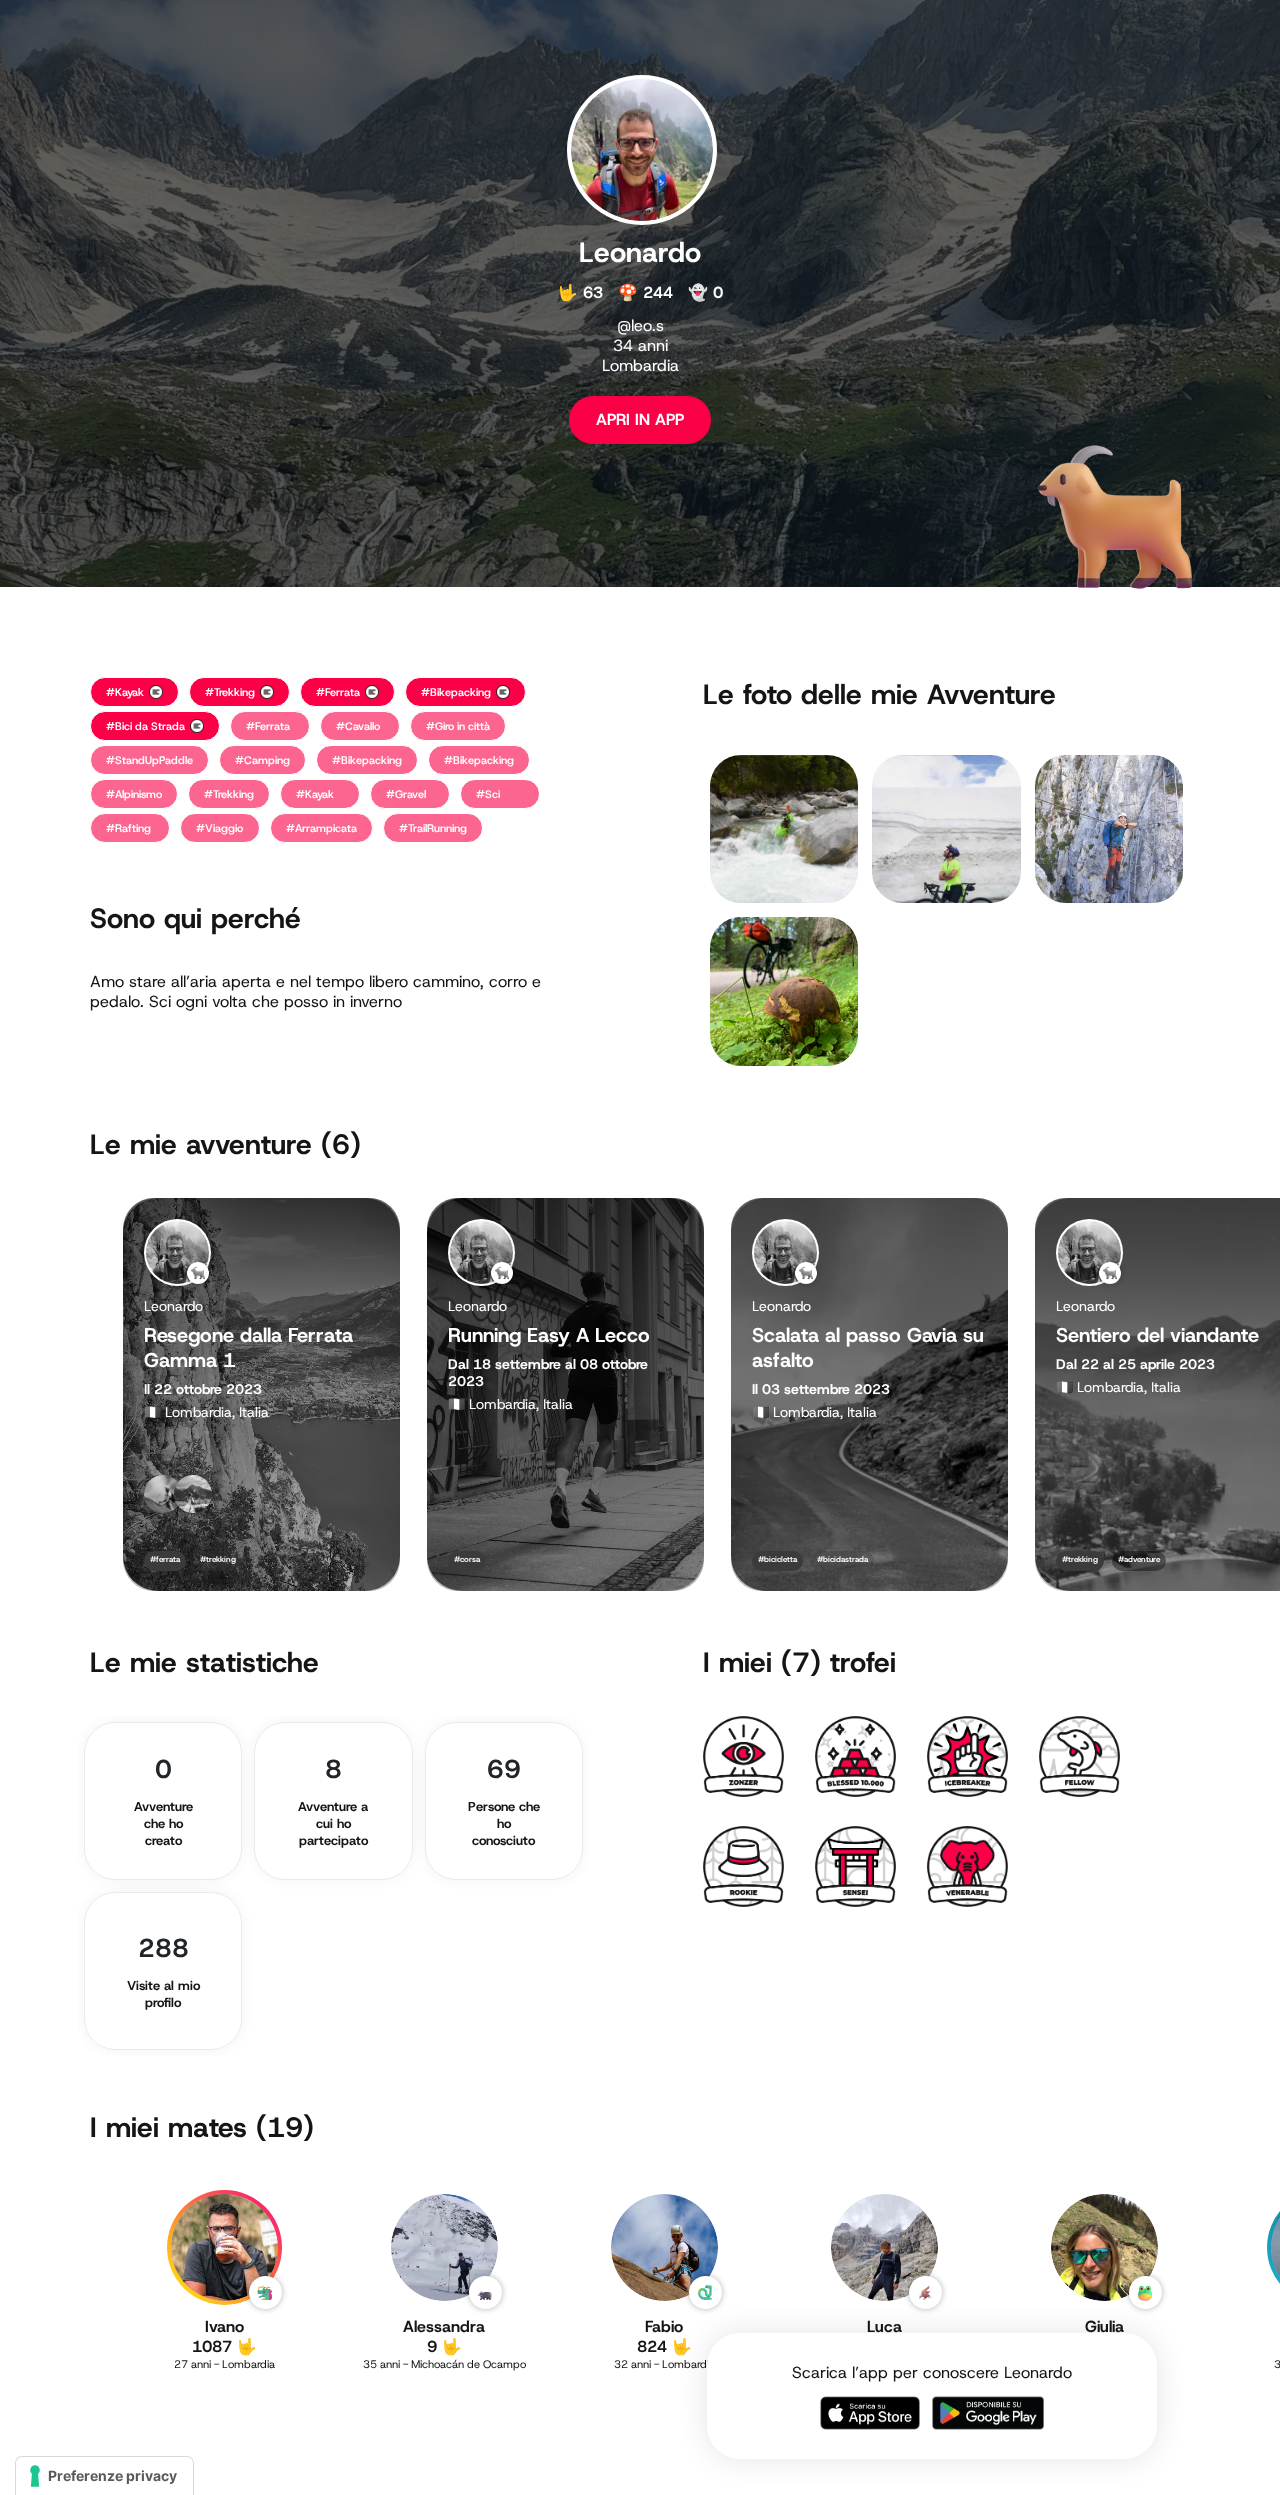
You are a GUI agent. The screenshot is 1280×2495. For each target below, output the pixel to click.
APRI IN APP (640, 419)
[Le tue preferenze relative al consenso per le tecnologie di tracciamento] (104, 2476)
